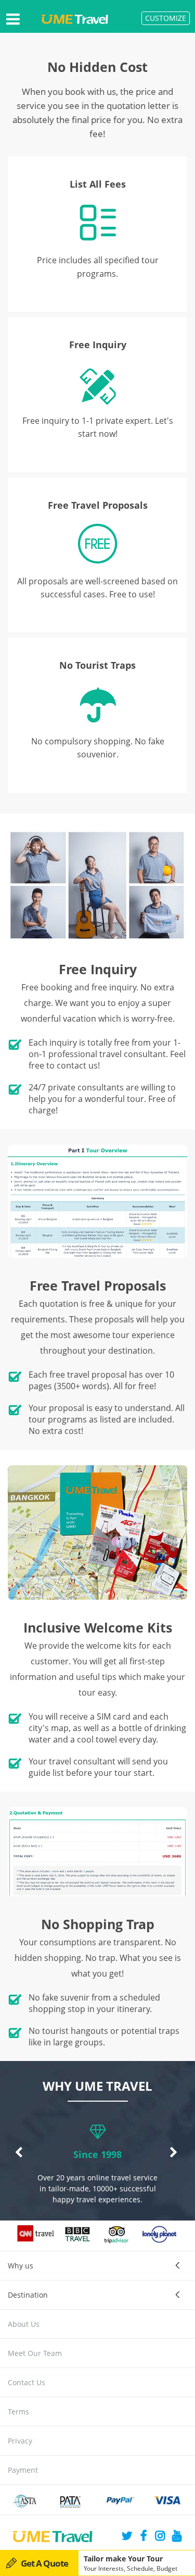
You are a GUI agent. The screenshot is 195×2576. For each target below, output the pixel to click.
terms (18, 2412)
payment (23, 2470)
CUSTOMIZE (166, 18)
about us (24, 2324)
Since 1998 (97, 2154)
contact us (27, 2382)
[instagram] (160, 2537)
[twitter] (127, 2537)
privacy (20, 2441)
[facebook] (144, 2537)
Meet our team (35, 2353)
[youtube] (177, 2537)
